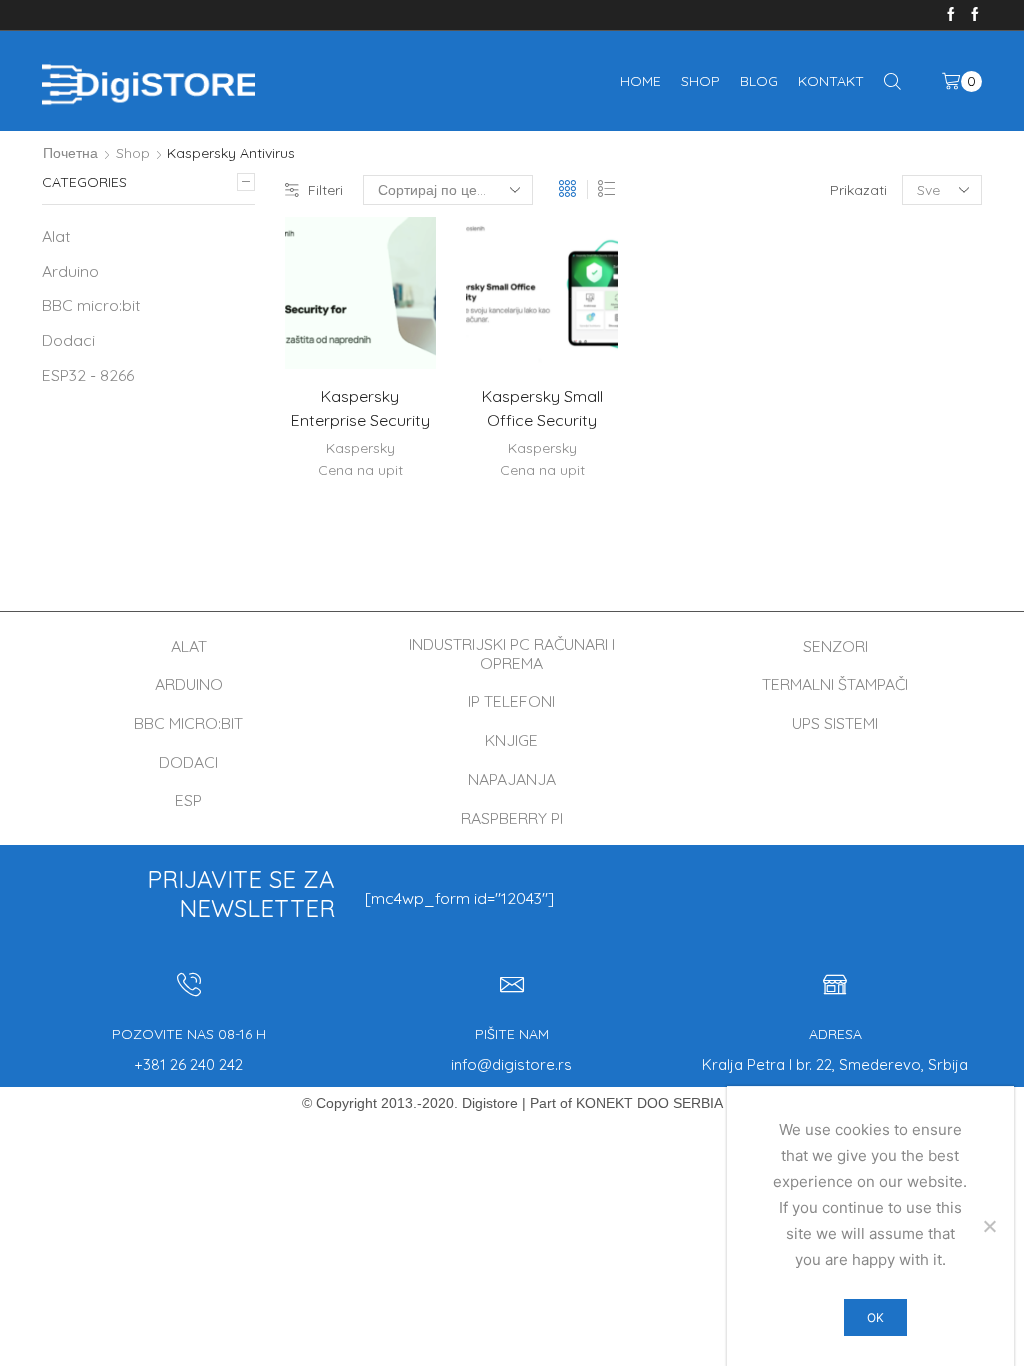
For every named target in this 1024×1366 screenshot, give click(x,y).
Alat (56, 236)
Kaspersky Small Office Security (542, 408)
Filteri (325, 190)
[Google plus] (975, 15)
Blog (759, 81)
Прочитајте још (388, 336)
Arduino (70, 271)
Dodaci (68, 340)
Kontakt (831, 81)
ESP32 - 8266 (88, 375)
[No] (989, 1226)
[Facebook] (951, 15)
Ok (875, 1317)
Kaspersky (360, 448)
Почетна (70, 153)
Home (640, 81)
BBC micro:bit (91, 305)
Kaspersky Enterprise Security (360, 408)
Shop (700, 81)
